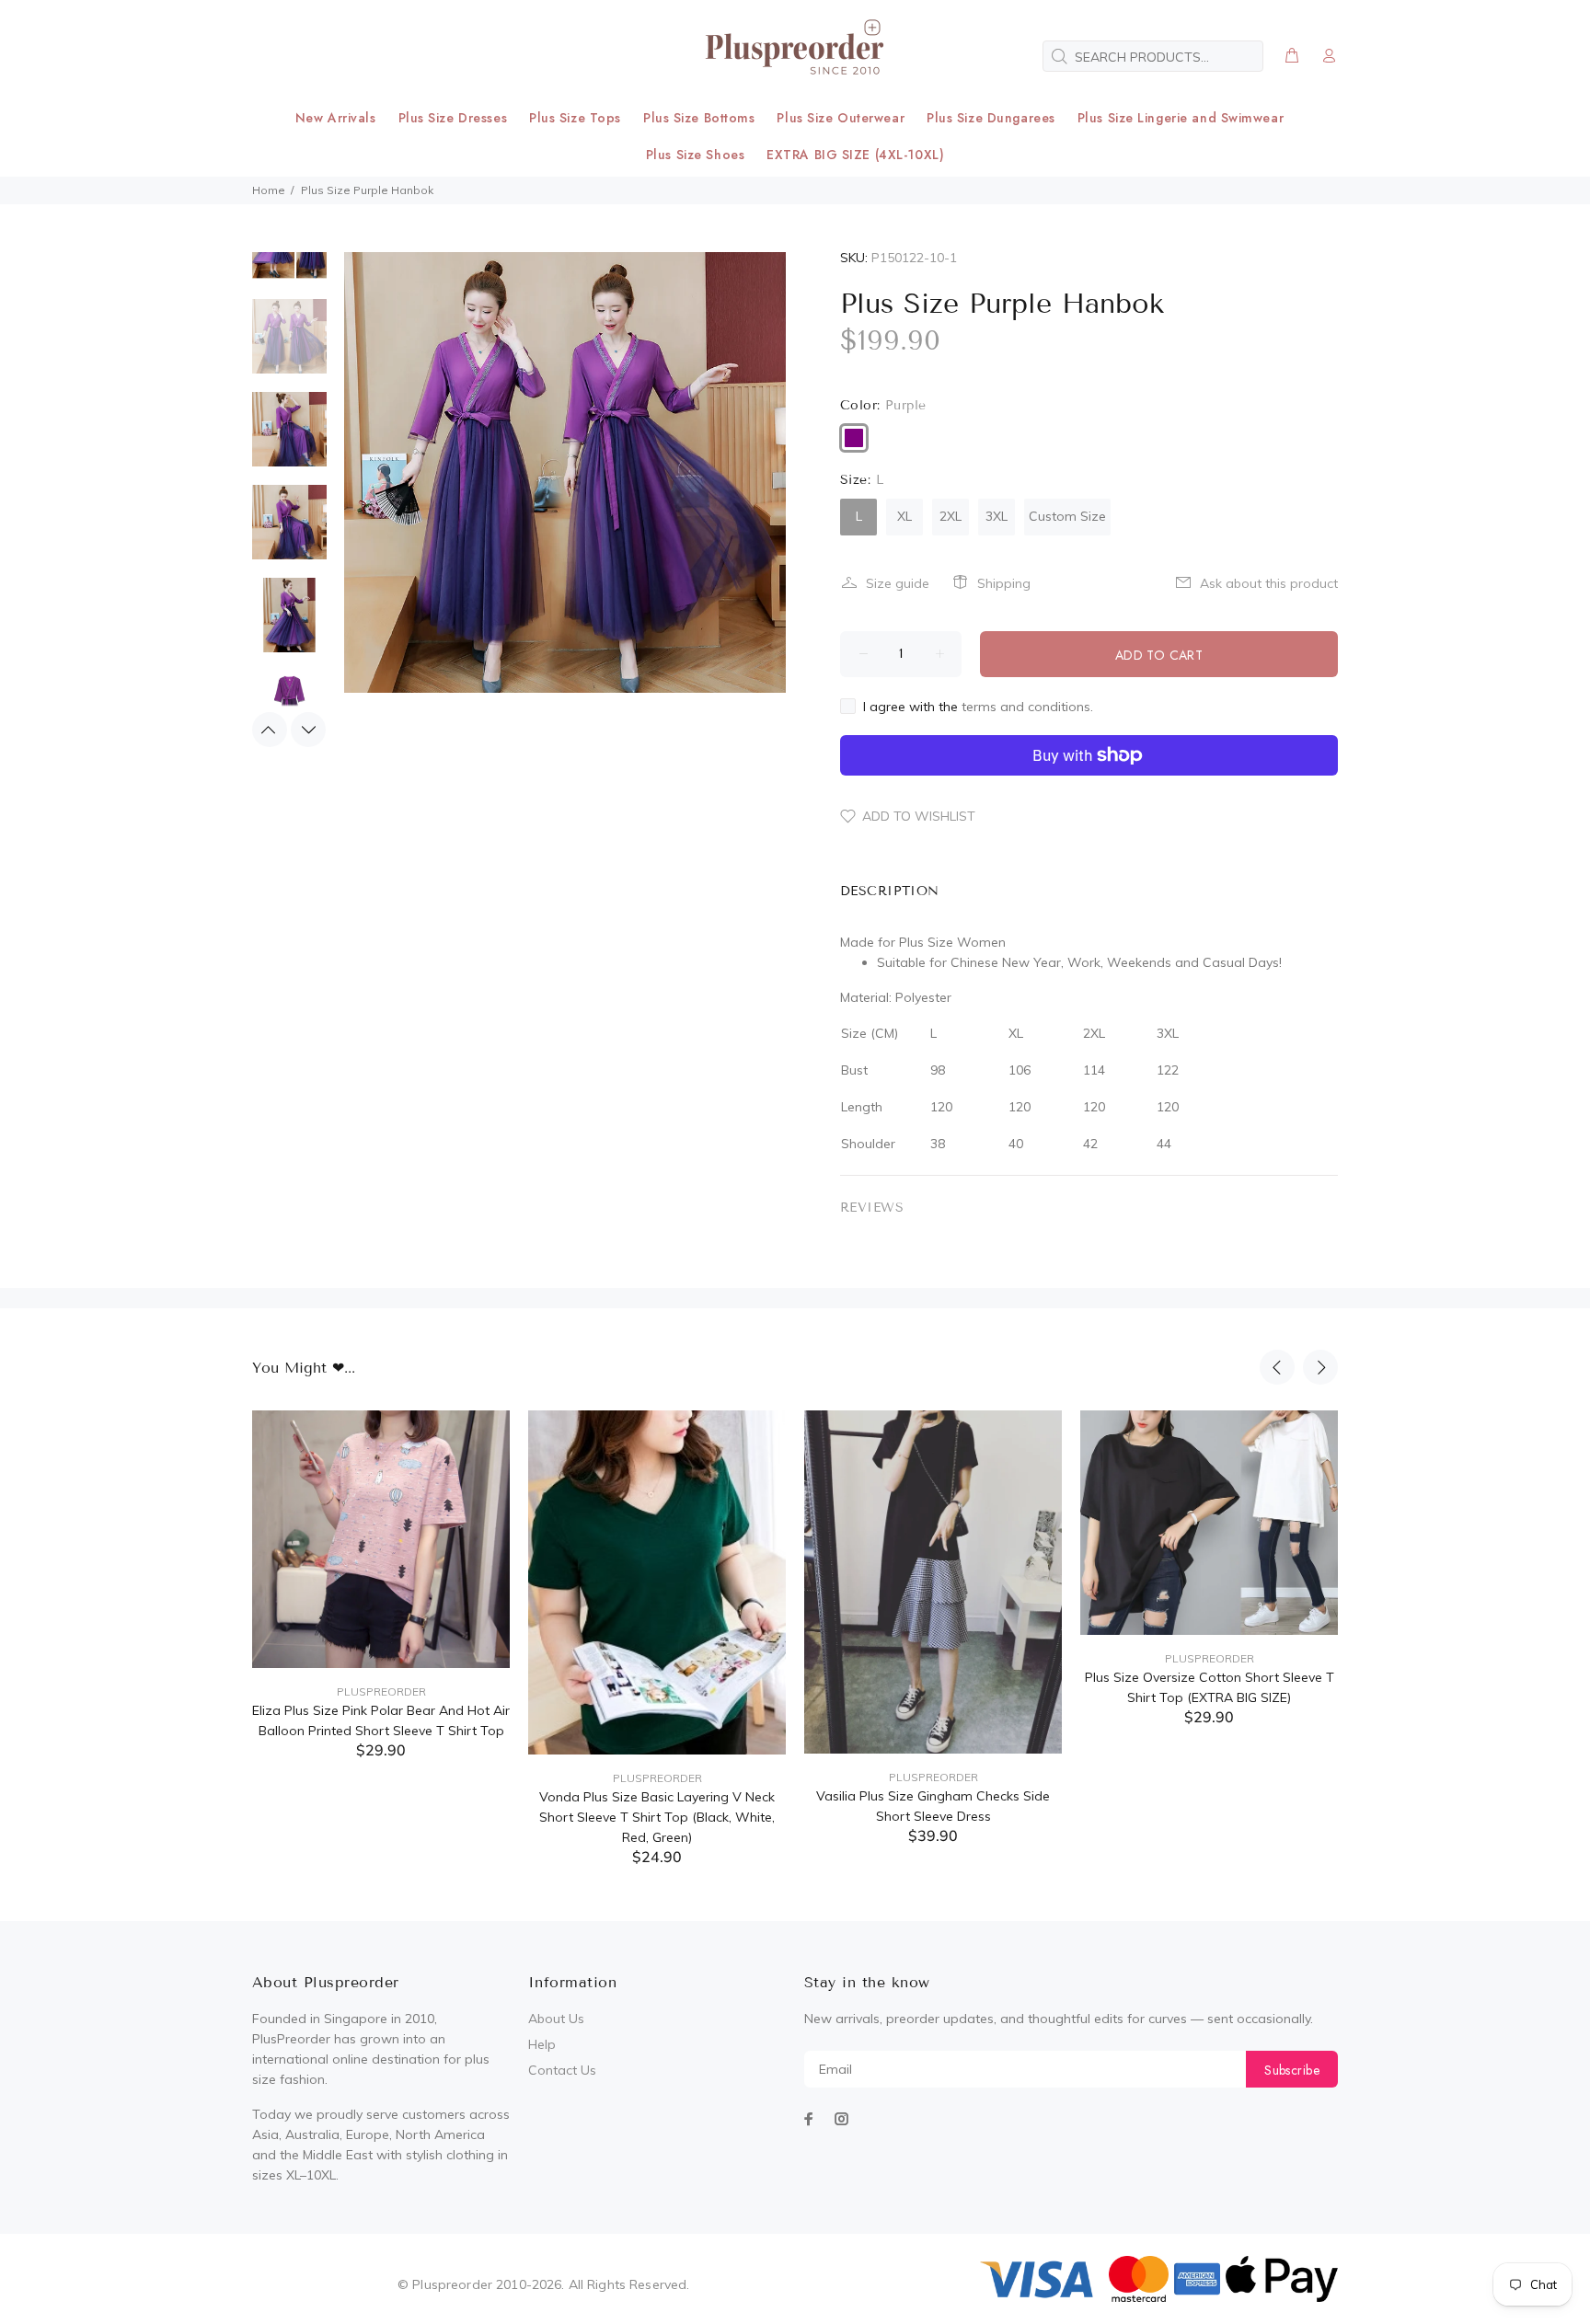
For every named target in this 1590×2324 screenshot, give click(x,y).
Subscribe (1292, 2070)
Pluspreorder (381, 1691)
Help (542, 2044)
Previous (270, 730)
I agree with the (978, 707)
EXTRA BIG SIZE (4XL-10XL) (855, 155)
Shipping (1004, 583)
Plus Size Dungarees (991, 118)
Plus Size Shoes (695, 155)
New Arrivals (336, 118)
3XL (997, 516)
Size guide (898, 583)
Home (269, 190)
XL (904, 516)
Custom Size (1067, 516)
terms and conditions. (1027, 707)
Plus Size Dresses (453, 118)
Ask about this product (1269, 583)
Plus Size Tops (575, 118)
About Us (556, 2019)
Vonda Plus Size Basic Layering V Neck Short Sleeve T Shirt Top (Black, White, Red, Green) (657, 1817)
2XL (951, 516)
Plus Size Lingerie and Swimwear (1181, 118)
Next (308, 730)
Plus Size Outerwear (841, 118)
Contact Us (562, 2070)
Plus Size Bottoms (699, 118)
